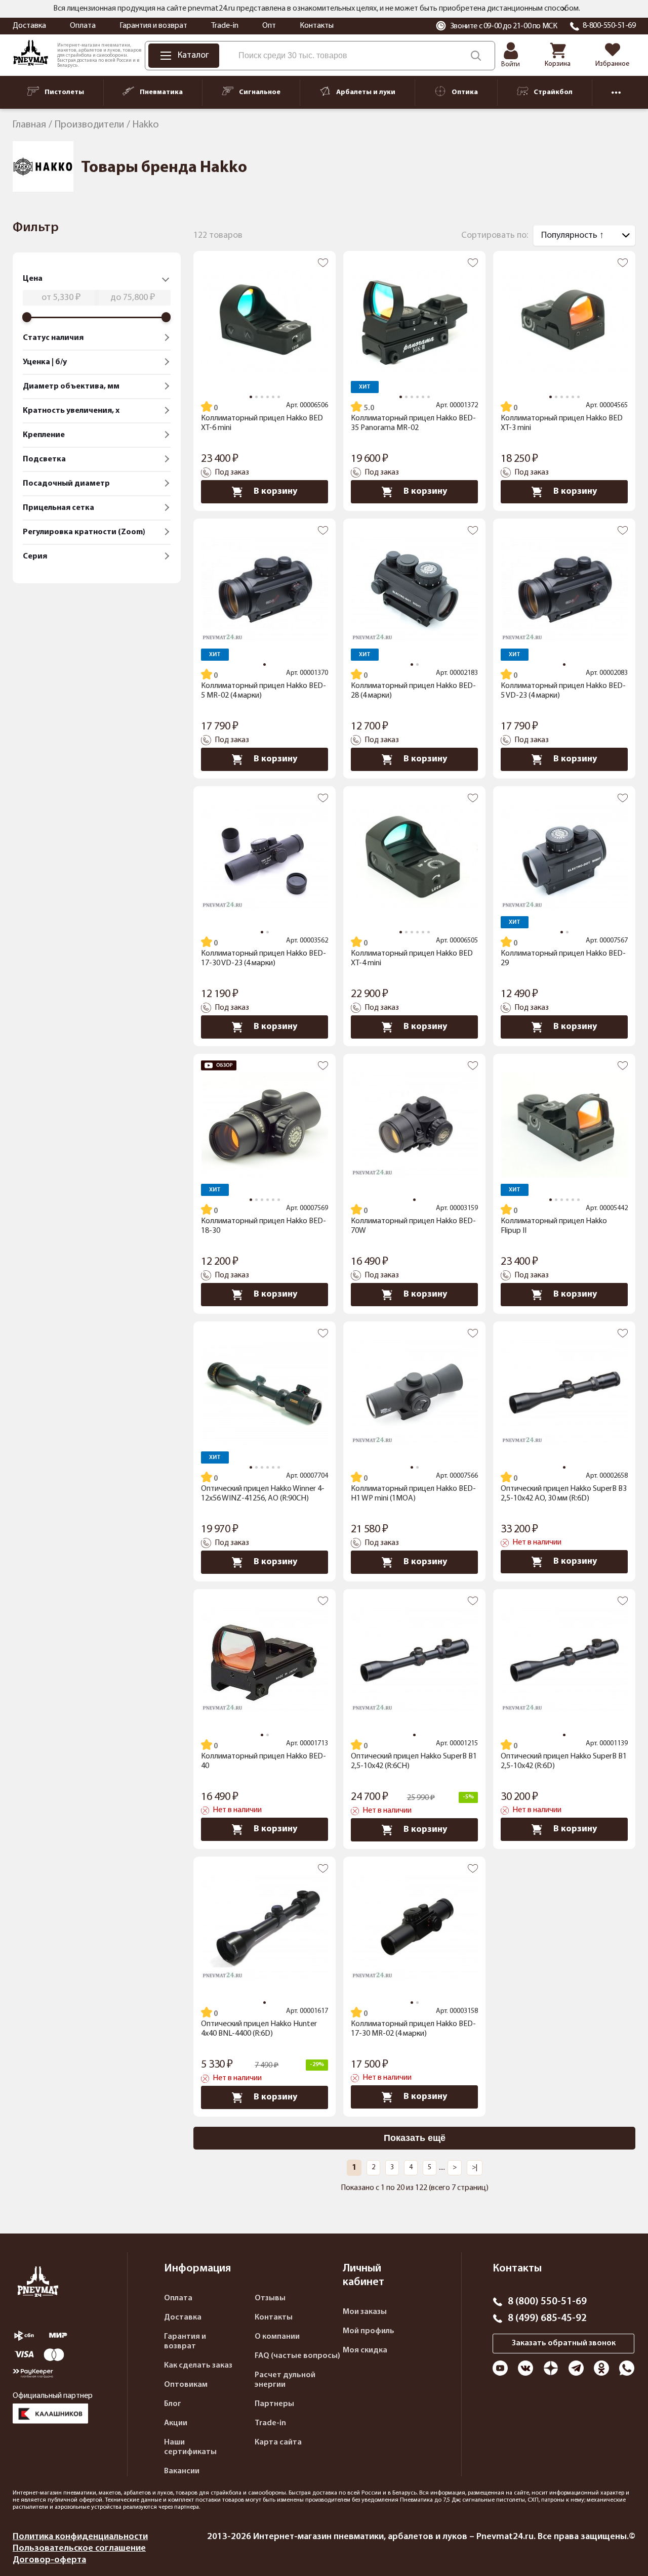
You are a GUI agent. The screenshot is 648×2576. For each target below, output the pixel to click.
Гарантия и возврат (153, 26)
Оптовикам (186, 2385)
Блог (173, 2404)
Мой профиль (369, 2331)
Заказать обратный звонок (564, 2343)
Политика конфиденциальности (80, 2537)
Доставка (29, 26)
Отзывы (270, 2298)
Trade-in (225, 26)
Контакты (317, 26)
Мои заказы (365, 2312)
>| (475, 2167)
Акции (176, 2423)
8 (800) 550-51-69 (547, 2302)
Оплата (83, 26)
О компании (277, 2337)
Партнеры (274, 2404)
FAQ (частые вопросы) (297, 2356)
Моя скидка (365, 2350)
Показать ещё (415, 2138)
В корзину (275, 491)
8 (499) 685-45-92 (547, 2319)
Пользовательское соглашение (79, 2548)
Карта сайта (278, 2442)
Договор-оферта (49, 2560)
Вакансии (182, 2471)
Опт (269, 26)
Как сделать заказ (198, 2366)
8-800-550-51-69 (609, 26)
